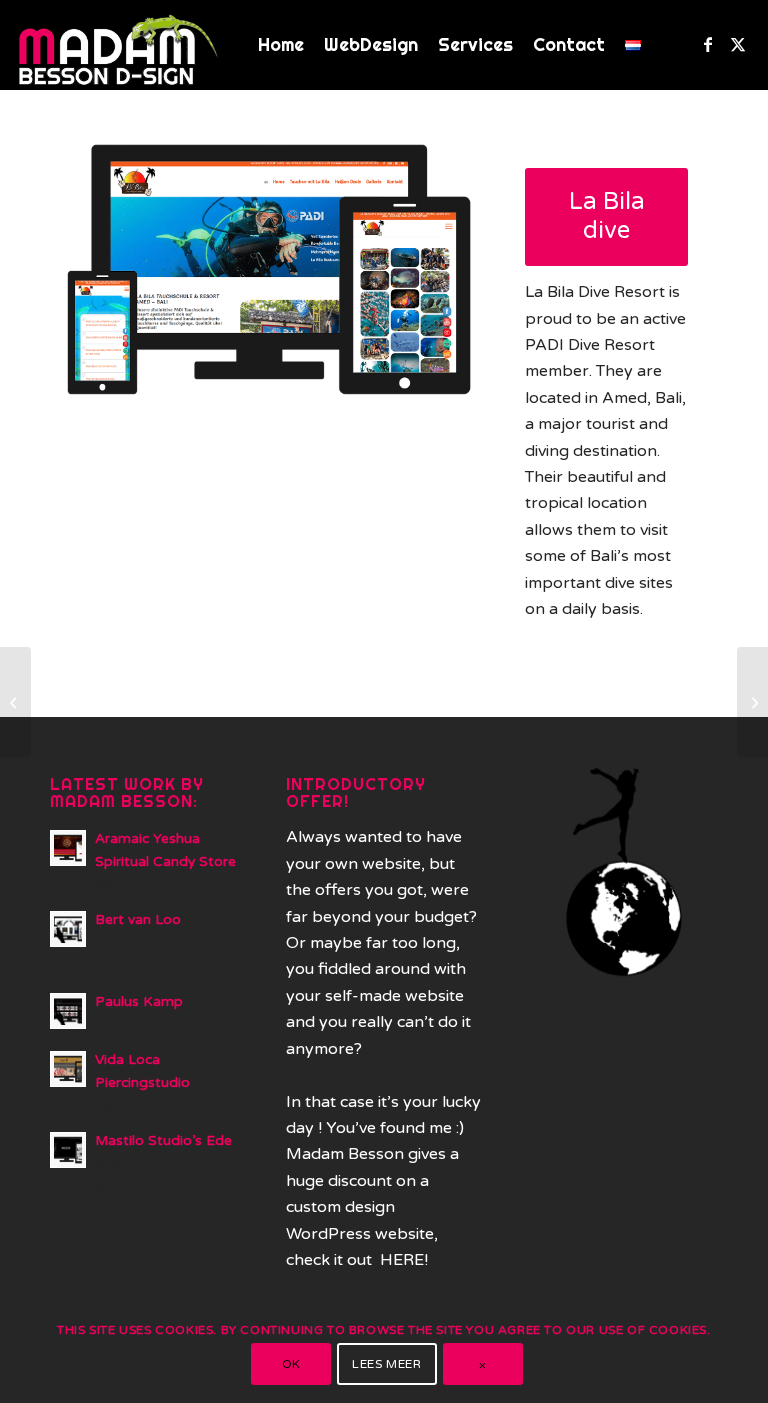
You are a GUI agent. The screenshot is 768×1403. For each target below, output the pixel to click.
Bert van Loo (138, 920)
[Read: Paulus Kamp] (68, 1011)
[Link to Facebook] (708, 44)
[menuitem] (281, 45)
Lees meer (386, 1364)
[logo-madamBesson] (119, 45)
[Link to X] (738, 44)
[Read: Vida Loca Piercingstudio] (68, 1069)
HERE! (404, 1260)
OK (291, 1364)
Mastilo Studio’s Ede (163, 1141)
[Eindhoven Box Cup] (752, 702)
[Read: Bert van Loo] (68, 929)
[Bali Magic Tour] (15, 702)
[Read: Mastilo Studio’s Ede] (68, 1150)
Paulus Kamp (139, 1002)
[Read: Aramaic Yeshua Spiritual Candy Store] (68, 848)
